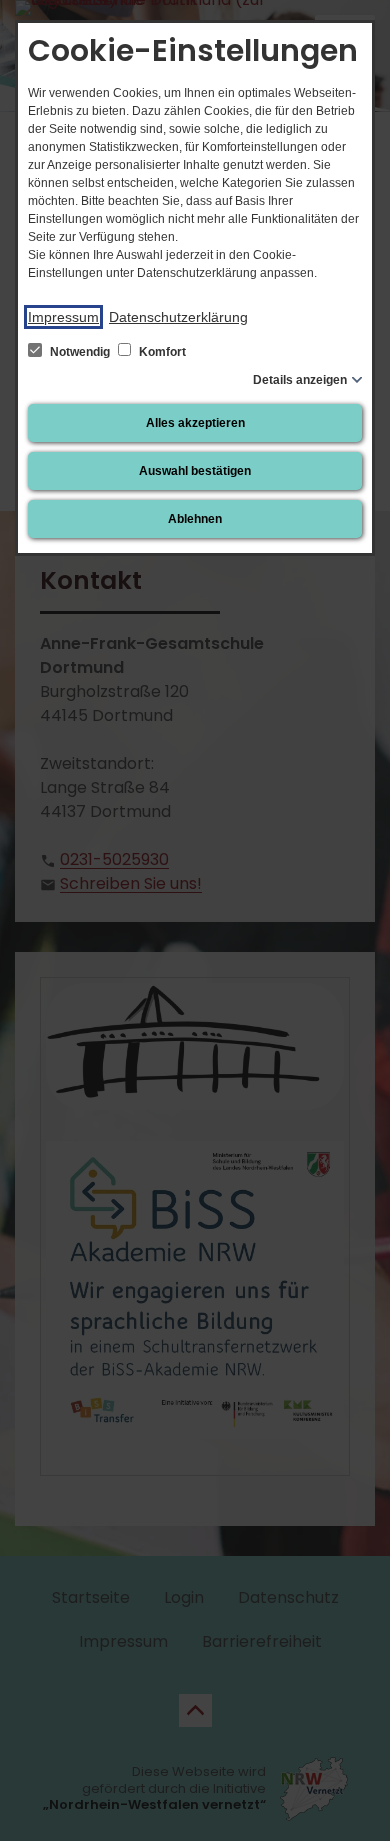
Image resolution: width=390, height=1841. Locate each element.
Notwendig (80, 352)
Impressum (63, 317)
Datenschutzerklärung (178, 317)
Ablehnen (195, 519)
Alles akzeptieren (195, 423)
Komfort (161, 352)
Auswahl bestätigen (195, 471)
